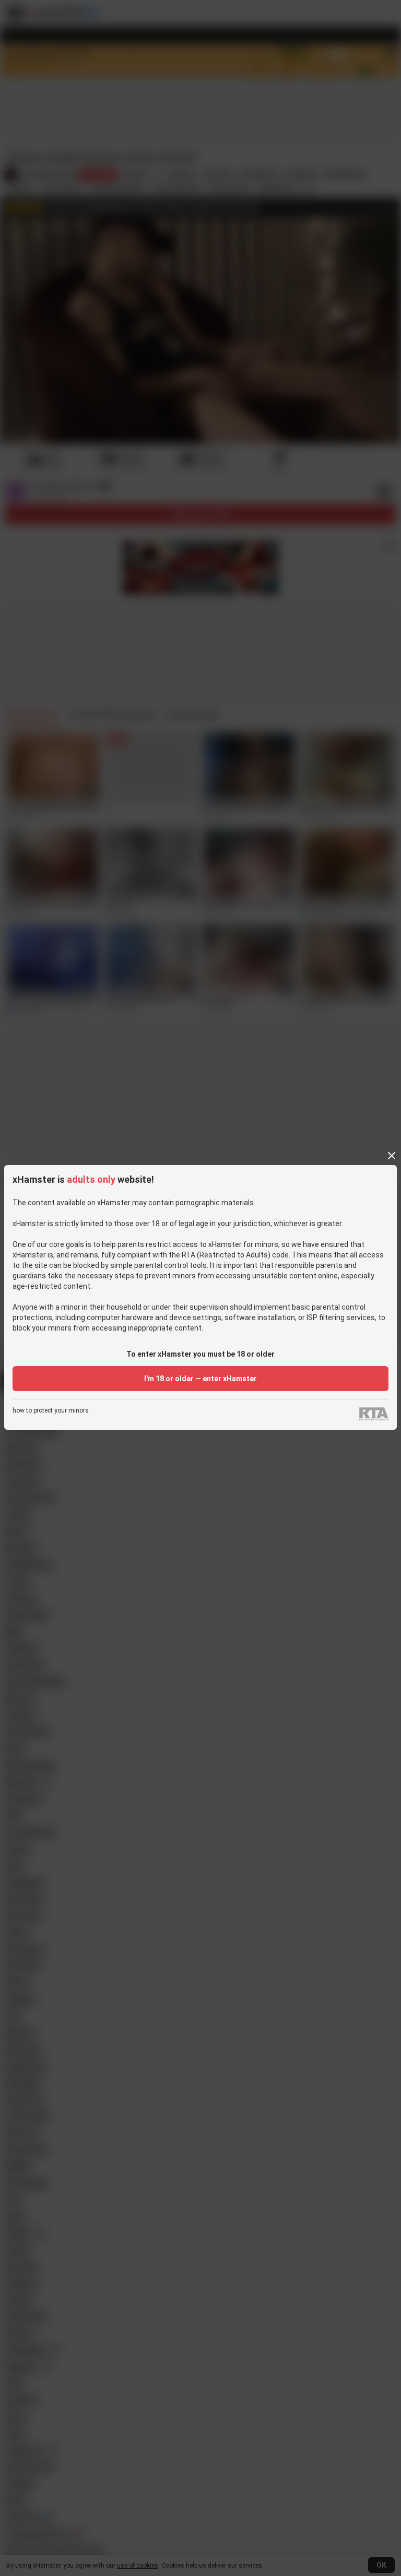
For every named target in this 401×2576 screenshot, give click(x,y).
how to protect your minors (51, 1411)
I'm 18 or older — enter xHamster (200, 1379)
